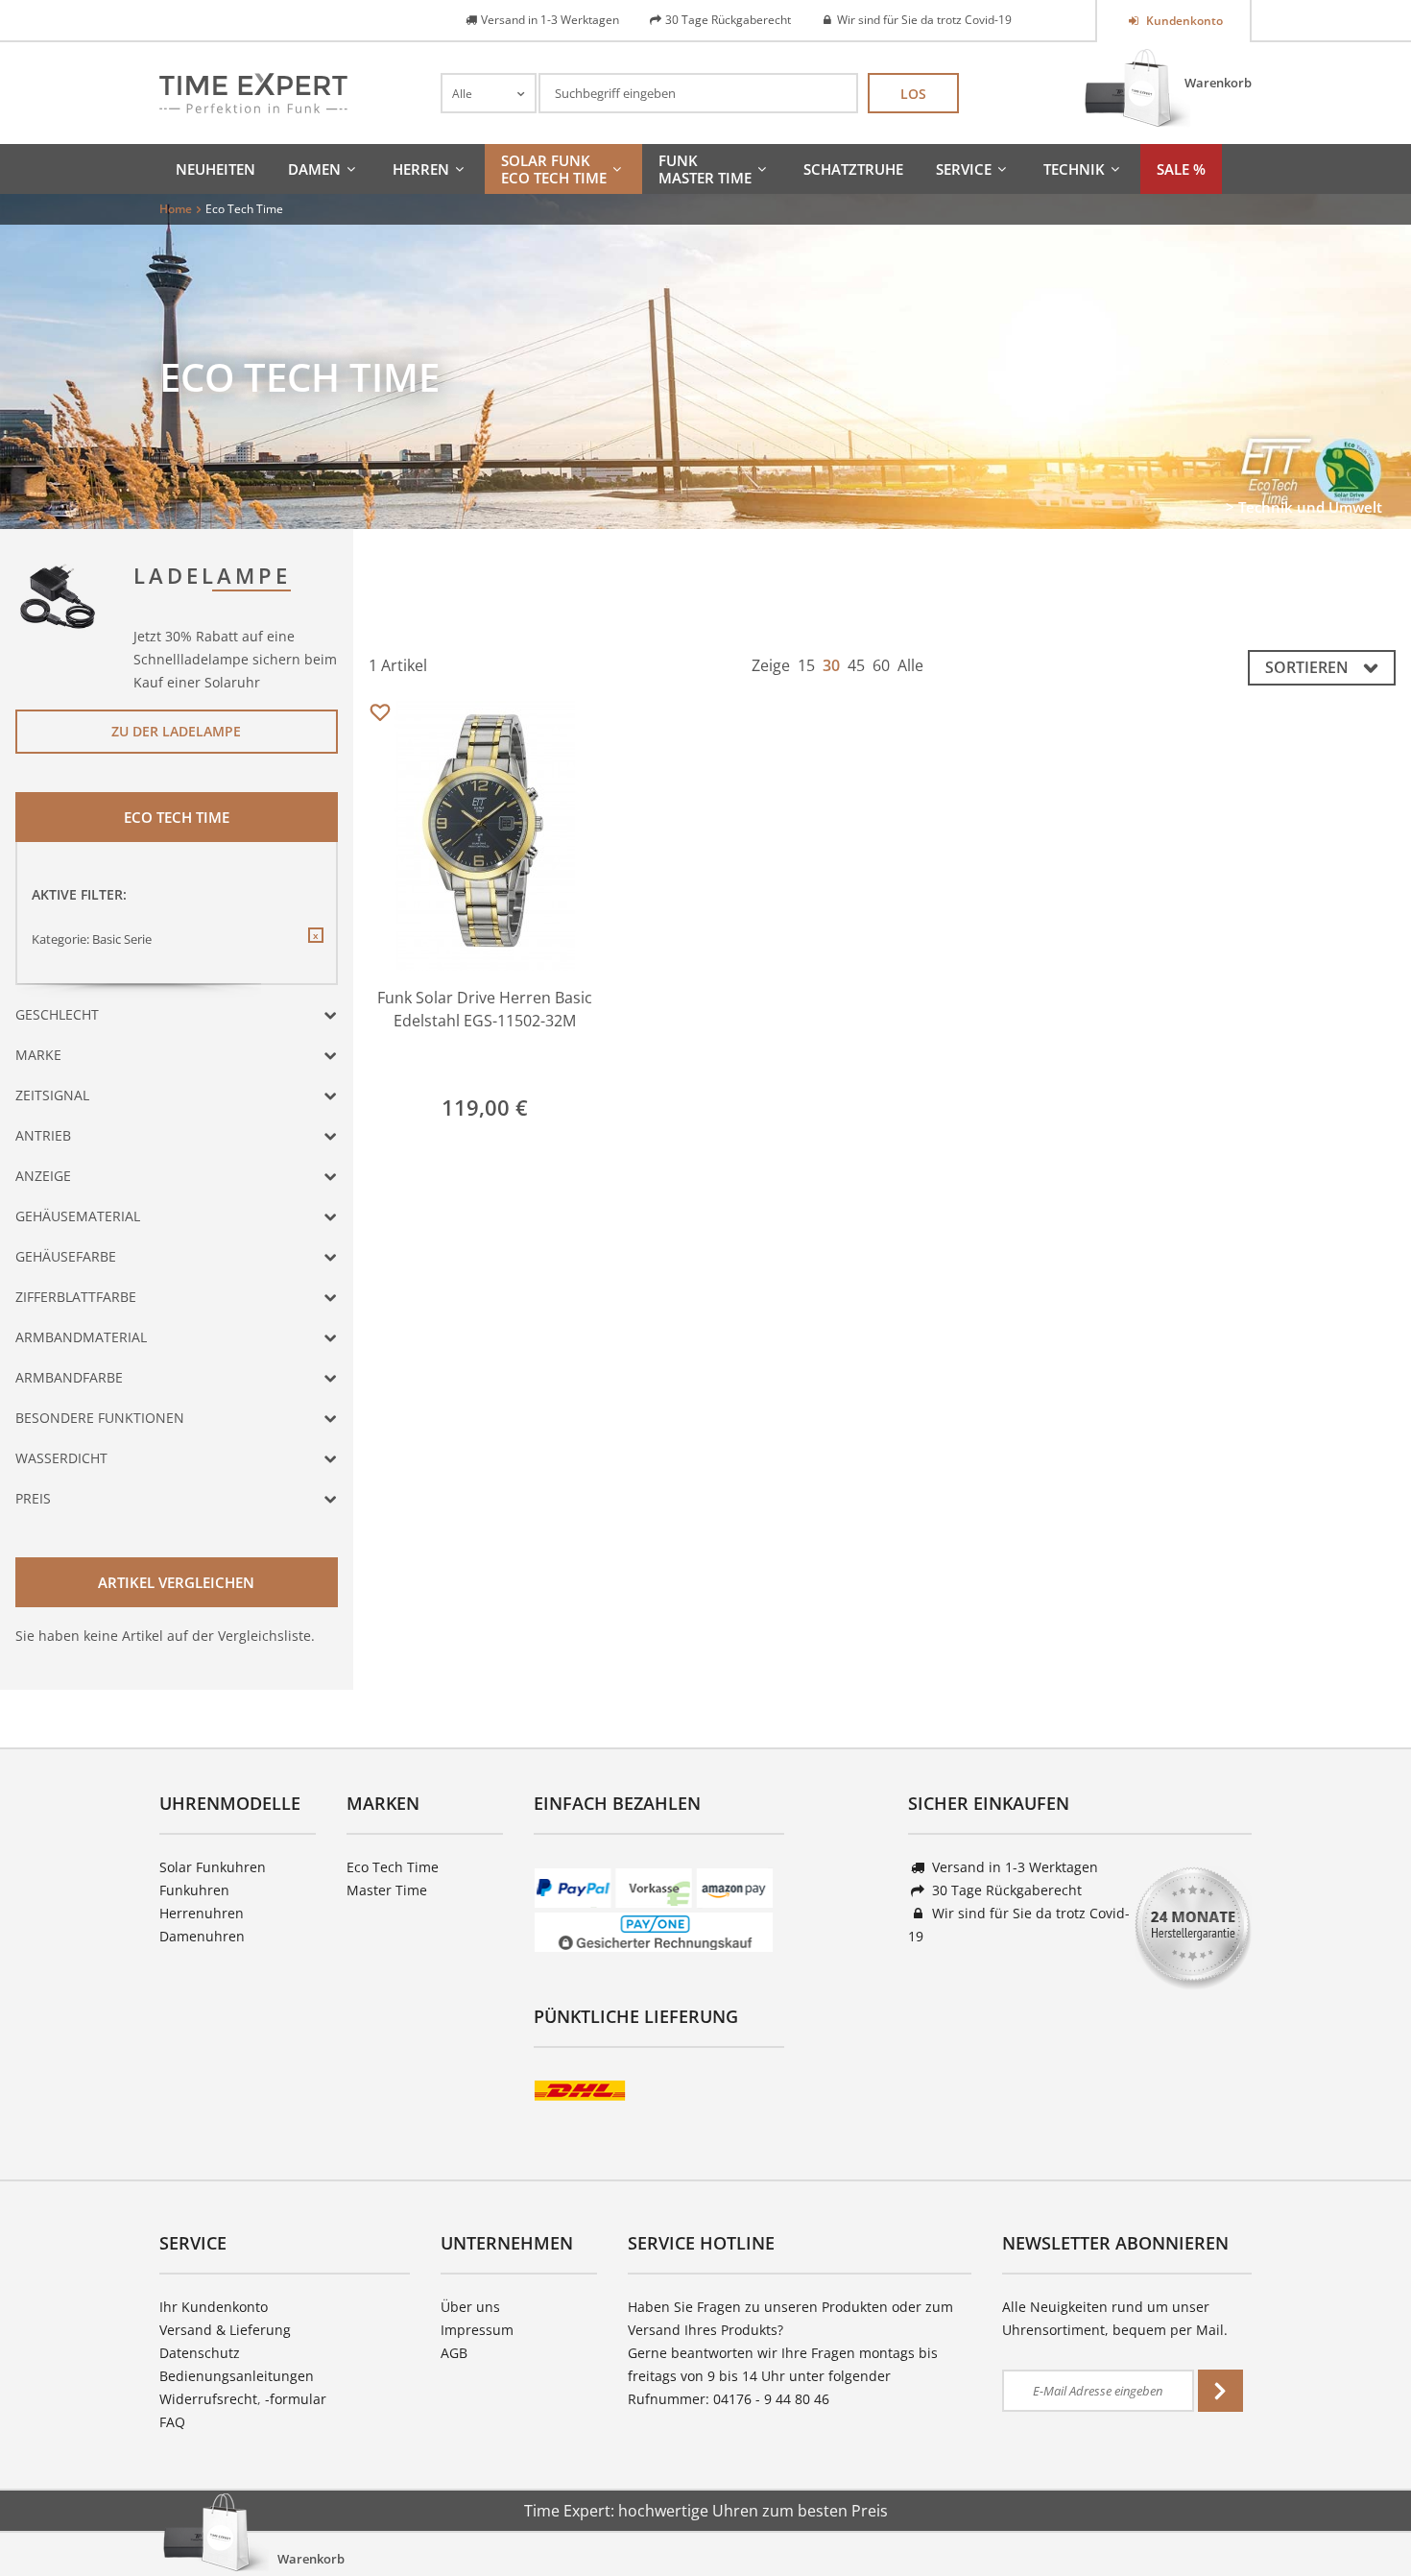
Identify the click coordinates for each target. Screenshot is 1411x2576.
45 (856, 665)
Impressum (477, 2330)
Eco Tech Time (393, 1867)
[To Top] (1364, 2504)
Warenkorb (1218, 83)
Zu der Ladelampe (176, 731)
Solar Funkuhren (213, 1867)
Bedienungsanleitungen (237, 2376)
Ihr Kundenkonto (214, 2307)
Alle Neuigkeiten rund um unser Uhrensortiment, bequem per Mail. (1115, 2318)
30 (831, 665)
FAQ (172, 2422)
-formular (296, 2399)
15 (806, 665)
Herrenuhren (202, 1913)
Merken (381, 713)
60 (881, 665)
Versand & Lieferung (225, 2330)
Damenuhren (202, 1936)
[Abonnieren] (1220, 2391)
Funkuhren (194, 1890)
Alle (910, 665)
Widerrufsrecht (208, 2399)
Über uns (470, 2307)
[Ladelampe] (59, 595)
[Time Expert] (253, 93)
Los (913, 94)
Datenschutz (200, 2353)
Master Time (387, 1890)
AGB (454, 2353)
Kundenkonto (1183, 21)
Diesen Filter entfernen (315, 951)
